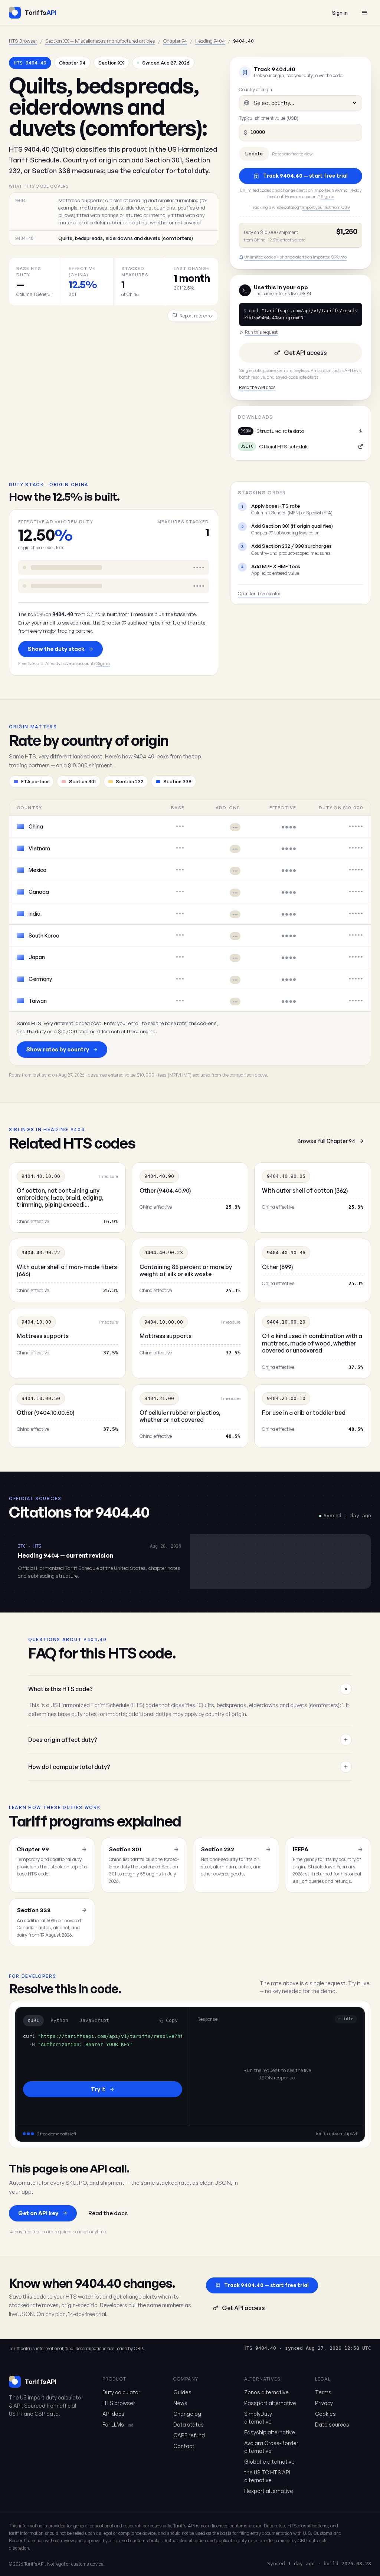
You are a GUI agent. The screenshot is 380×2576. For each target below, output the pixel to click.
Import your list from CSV (326, 207)
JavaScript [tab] (94, 2020)
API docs (113, 2414)
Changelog (187, 2414)
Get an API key (38, 2213)
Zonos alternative (266, 2392)
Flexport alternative (269, 2491)
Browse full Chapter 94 (326, 1141)
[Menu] (364, 13)
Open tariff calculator (259, 594)
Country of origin (255, 90)
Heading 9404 (210, 41)
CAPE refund (189, 2435)
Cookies (325, 2414)
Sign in (340, 13)
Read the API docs (257, 387)
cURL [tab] (33, 2020)
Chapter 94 (175, 41)
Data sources (332, 2425)
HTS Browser (23, 41)
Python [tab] (59, 2020)
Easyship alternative (270, 2432)
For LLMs (118, 2425)
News (180, 2403)
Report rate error (196, 316)
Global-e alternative (269, 2462)
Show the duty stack (56, 649)
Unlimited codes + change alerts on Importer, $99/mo (295, 257)
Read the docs (108, 2213)
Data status (189, 2425)
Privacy (324, 2403)
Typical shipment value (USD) (269, 118)
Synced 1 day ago (291, 2564)
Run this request (261, 332)
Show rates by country (58, 1049)
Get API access (305, 353)
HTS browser (119, 2403)
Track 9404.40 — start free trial (305, 176)
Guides (182, 2392)
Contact (184, 2446)
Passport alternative (270, 2403)
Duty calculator (121, 2392)
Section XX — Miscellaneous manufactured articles (100, 41)
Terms (323, 2392)
